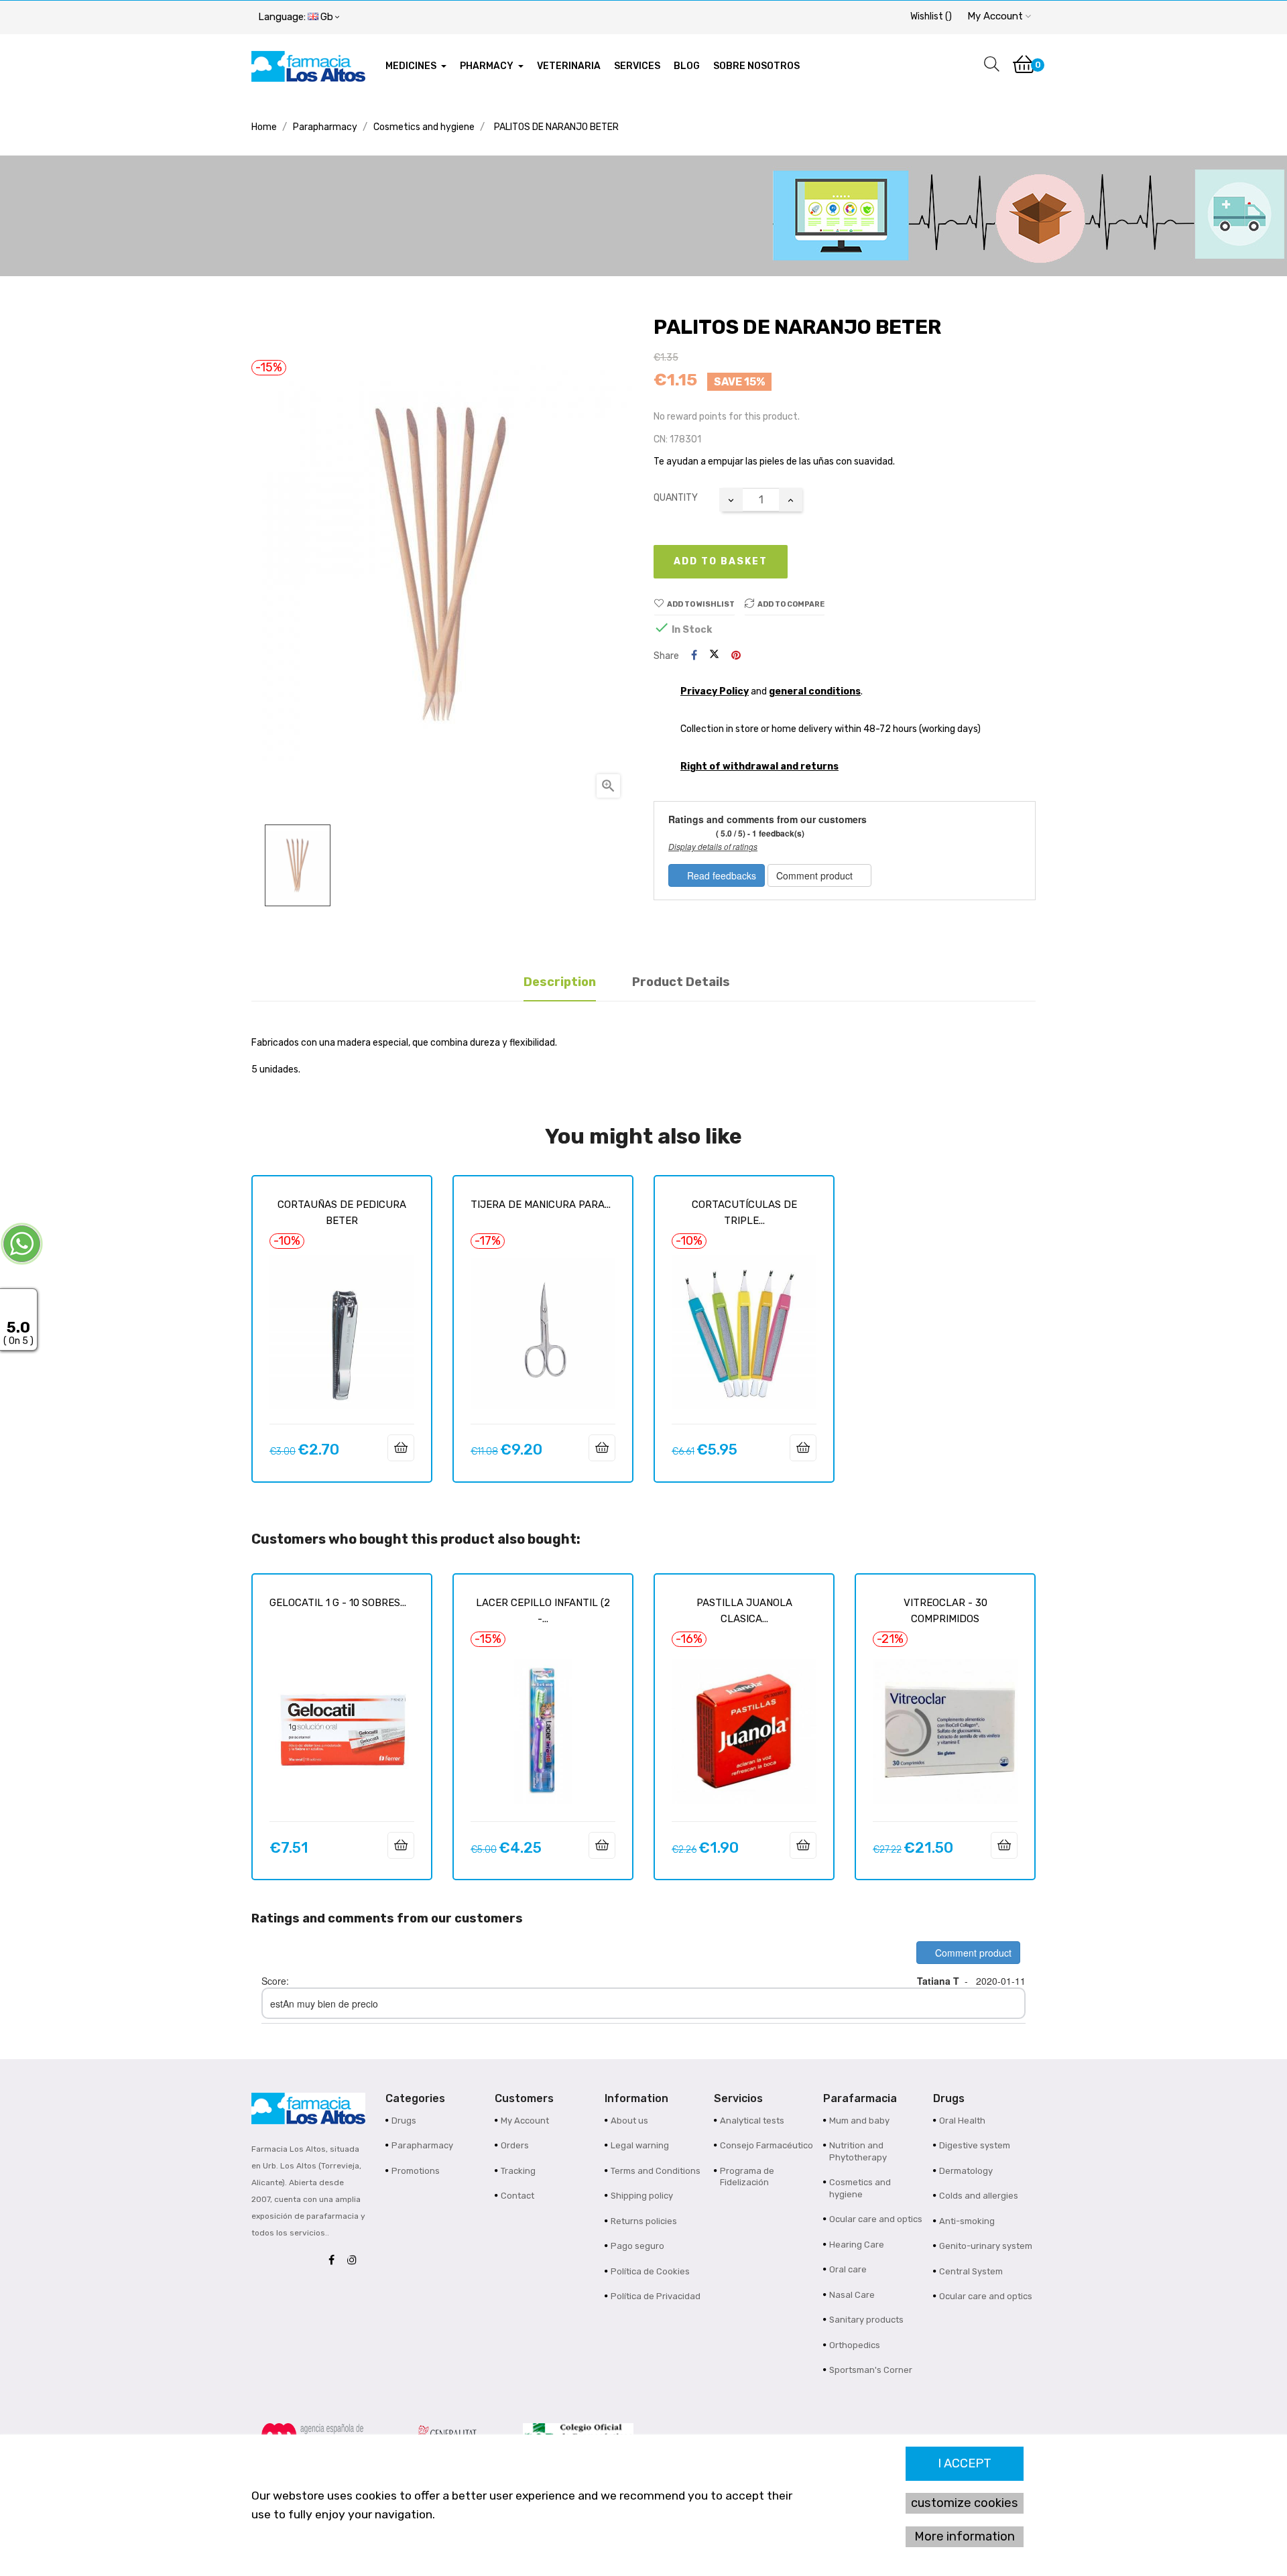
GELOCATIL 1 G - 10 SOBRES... (338, 1603)
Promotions (416, 2171)
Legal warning (640, 2145)
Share (694, 656)
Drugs (404, 2121)
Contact (517, 2196)
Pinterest (736, 656)
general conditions (815, 691)
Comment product (816, 875)
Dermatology (966, 2171)
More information (965, 2536)
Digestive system (975, 2145)
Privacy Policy (715, 691)
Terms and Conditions (656, 2171)
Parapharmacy (422, 2145)
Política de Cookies (650, 2271)
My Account (525, 2121)
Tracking (518, 2171)
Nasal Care (852, 2295)
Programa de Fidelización (747, 2177)
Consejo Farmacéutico (767, 2145)
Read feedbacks (720, 875)
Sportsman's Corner (871, 2370)
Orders (515, 2145)
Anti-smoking (967, 2221)
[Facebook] (335, 2261)
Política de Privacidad (656, 2296)
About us (629, 2121)
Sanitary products (866, 2320)
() (931, 16)
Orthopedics (855, 2345)
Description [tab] (560, 982)
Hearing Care (857, 2245)
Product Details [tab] (681, 982)
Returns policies (644, 2221)
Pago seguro (637, 2246)
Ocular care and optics (876, 2219)
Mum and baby (859, 2121)
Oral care (848, 2269)
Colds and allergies (979, 2196)
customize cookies (965, 2503)
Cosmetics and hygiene (860, 2188)
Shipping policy (642, 2196)
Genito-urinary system (986, 2246)
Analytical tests (752, 2121)
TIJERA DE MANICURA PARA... (541, 1205)
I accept (965, 2463)
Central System (971, 2271)
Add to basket (721, 561)
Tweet (714, 656)
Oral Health (962, 2121)
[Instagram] (355, 2261)
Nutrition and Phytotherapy (858, 2151)
